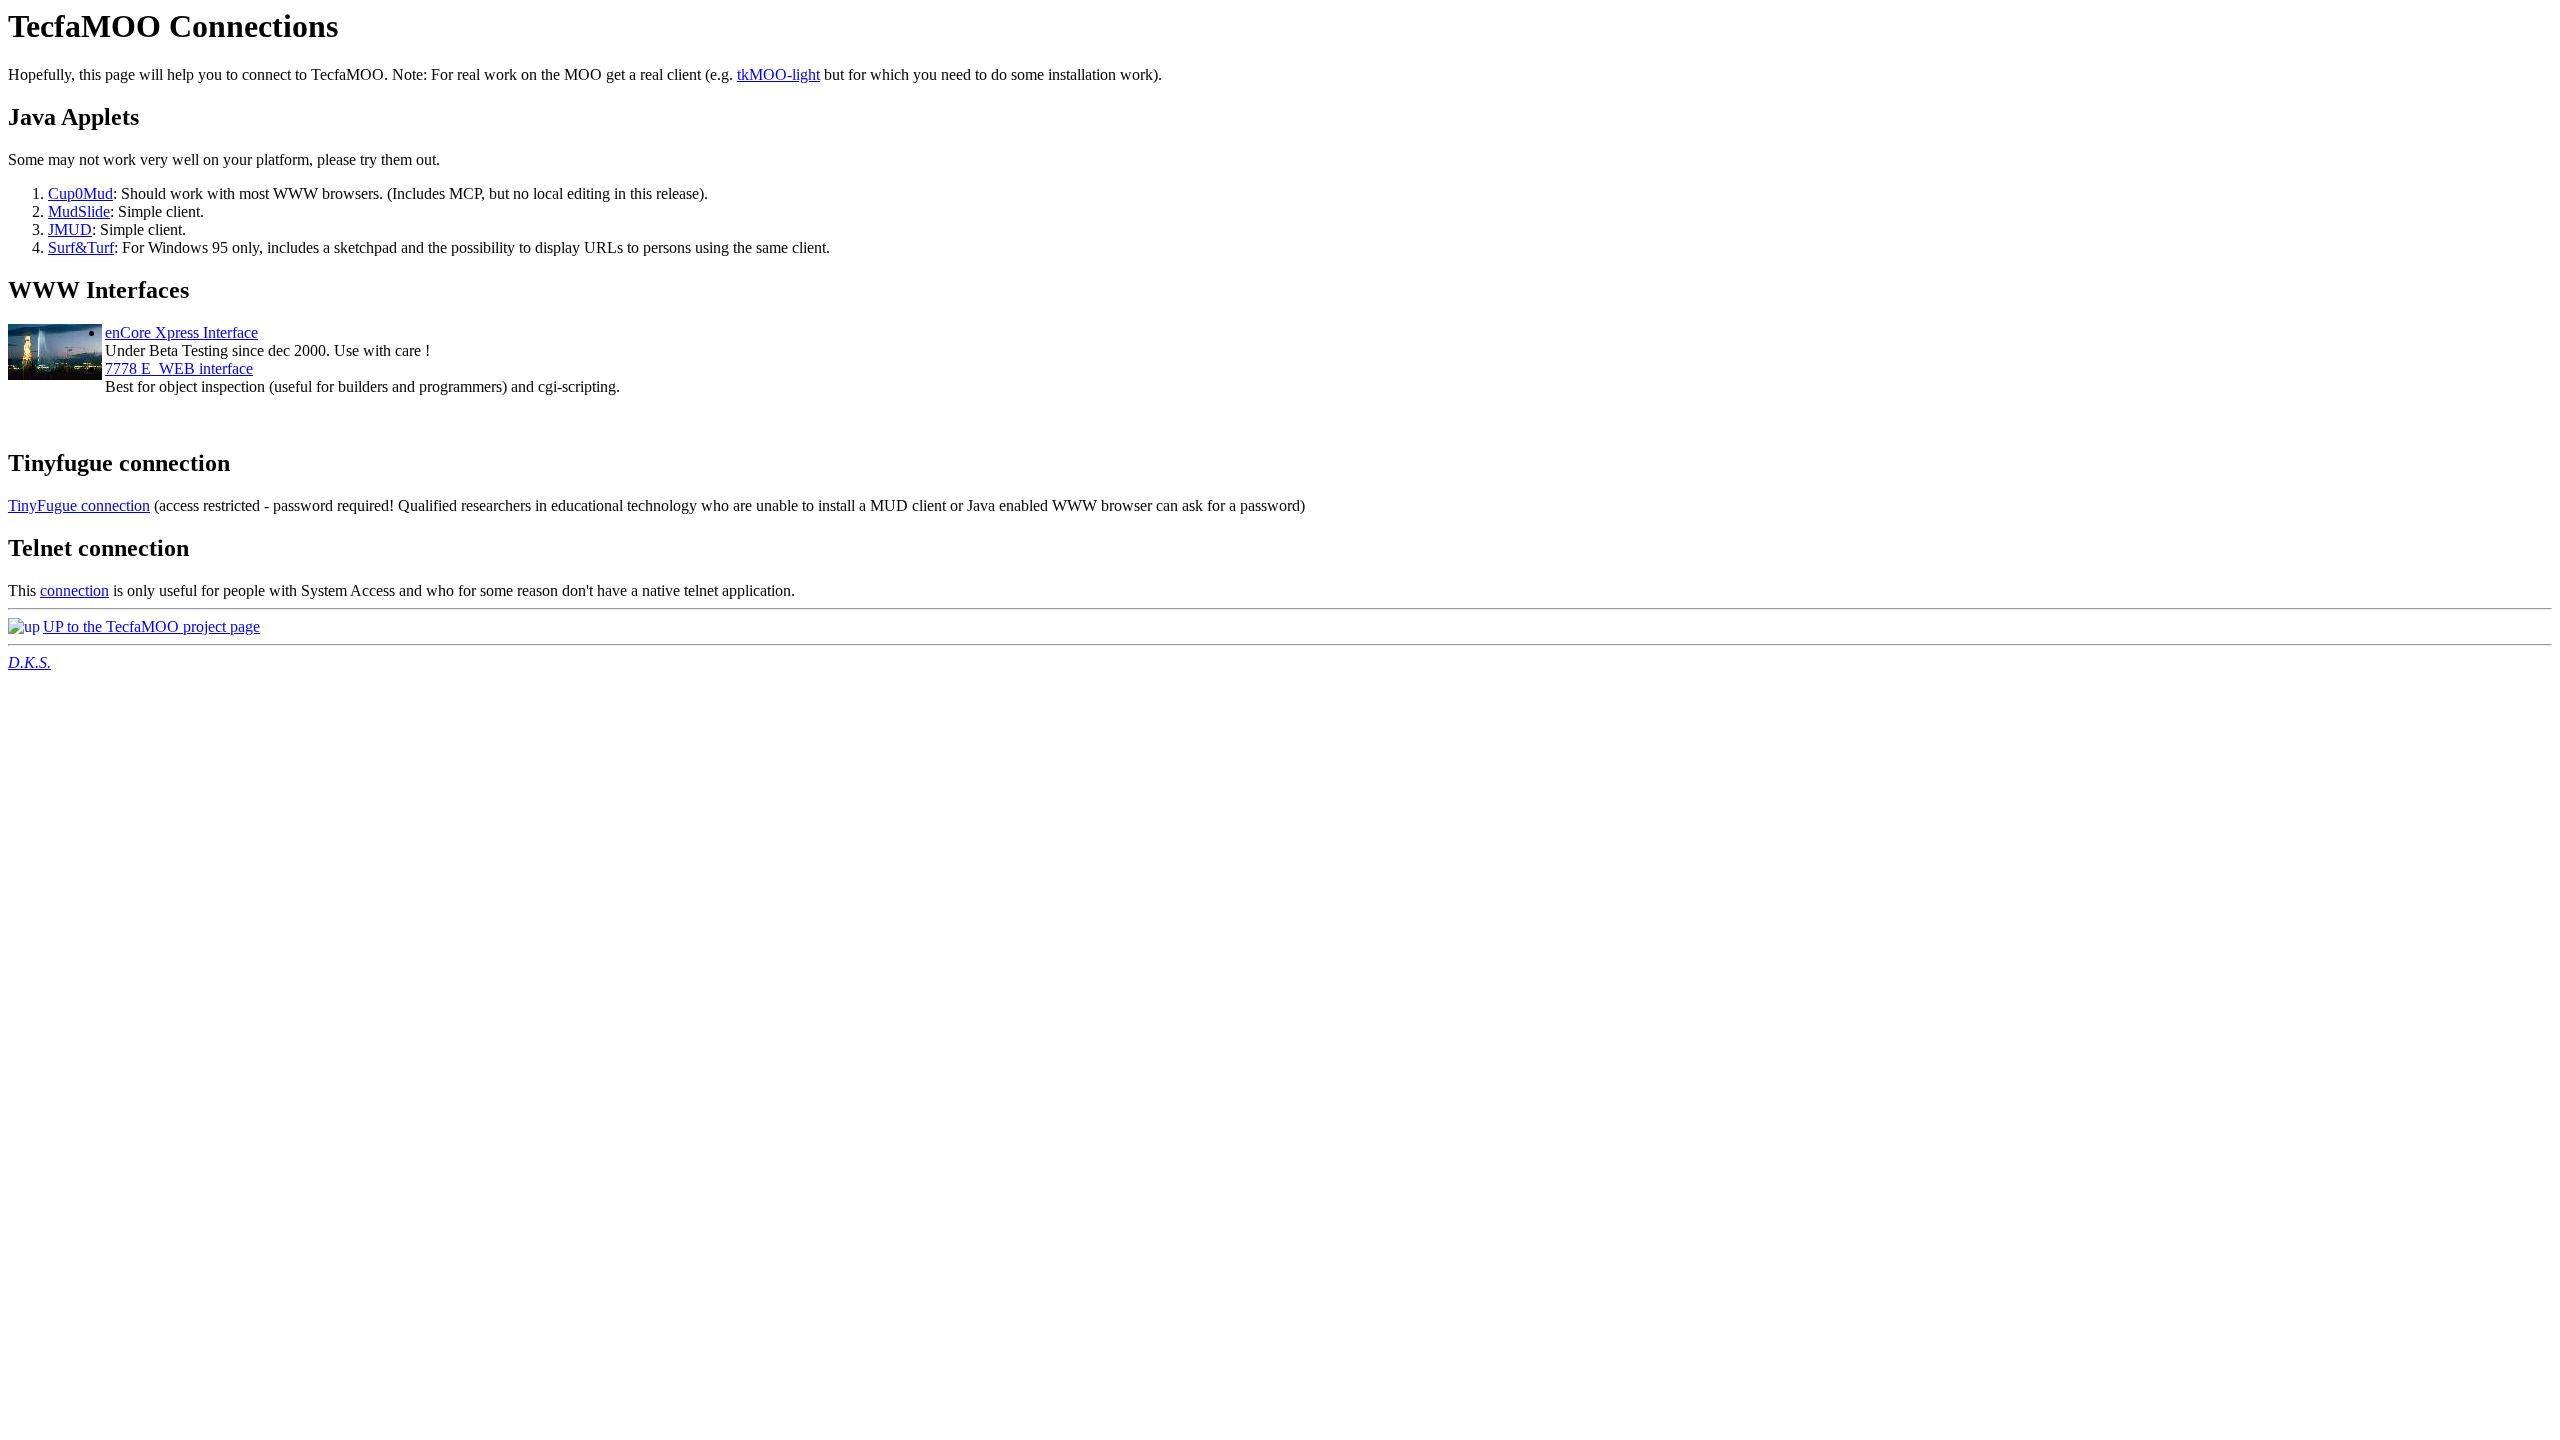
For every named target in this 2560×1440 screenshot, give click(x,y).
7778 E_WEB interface (179, 368)
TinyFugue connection (79, 505)
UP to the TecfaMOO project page (151, 626)
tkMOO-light (778, 74)
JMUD (70, 229)
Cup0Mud (80, 193)
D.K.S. (29, 662)
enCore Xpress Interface (181, 332)
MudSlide (79, 211)
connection (74, 590)
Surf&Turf (81, 247)
